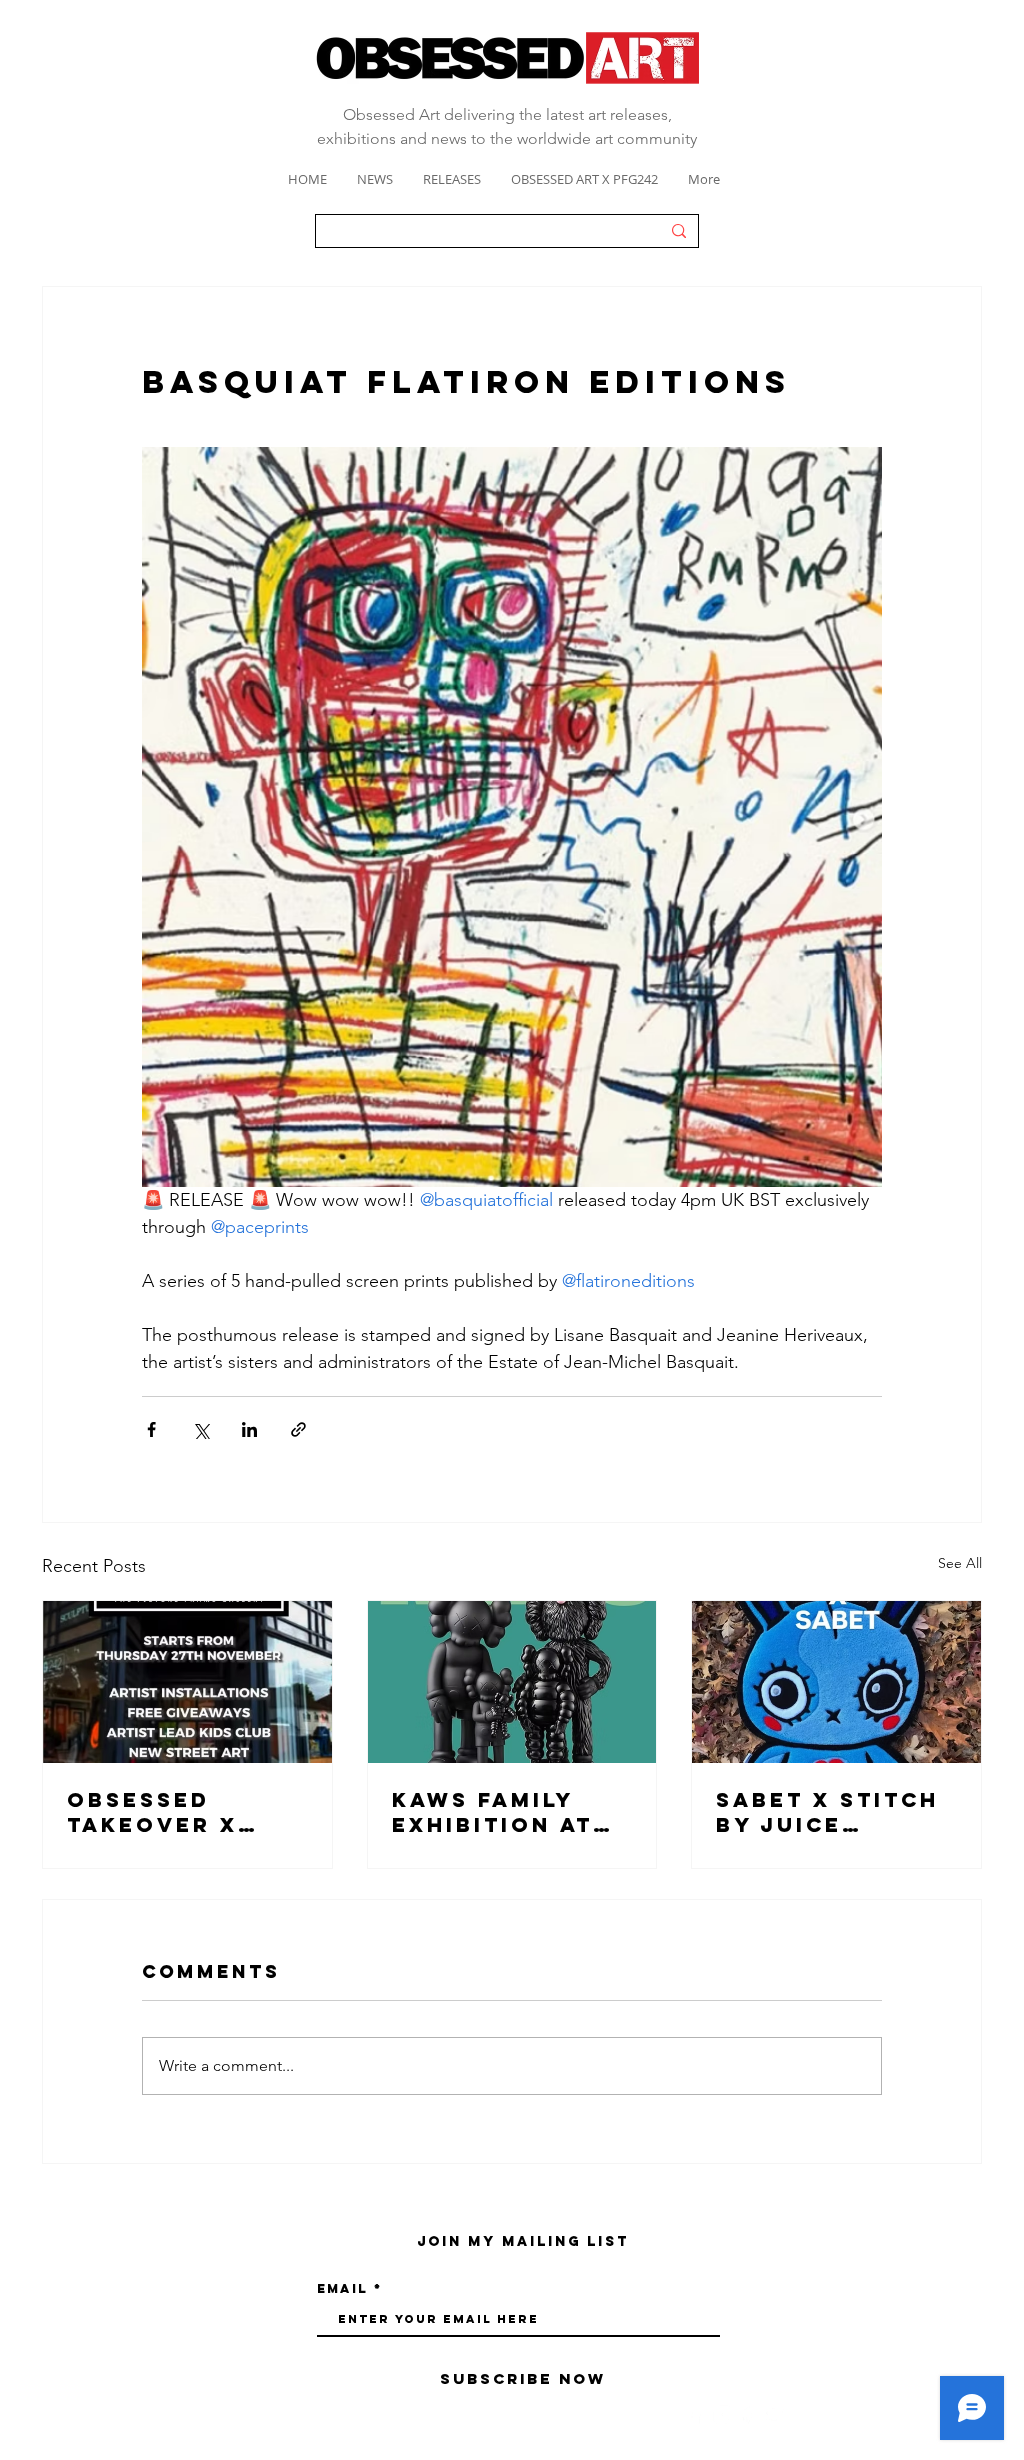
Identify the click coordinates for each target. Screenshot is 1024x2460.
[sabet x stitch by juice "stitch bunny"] (836, 1682)
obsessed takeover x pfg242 (152, 1812)
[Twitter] (776, 2414)
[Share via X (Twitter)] (200, 1429)
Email (342, 2288)
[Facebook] (695, 2414)
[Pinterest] (749, 2414)
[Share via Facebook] (151, 1429)
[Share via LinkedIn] (249, 1429)
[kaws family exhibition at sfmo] (512, 1682)
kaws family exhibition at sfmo (492, 1812)
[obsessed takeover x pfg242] (187, 1682)
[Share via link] (298, 1429)
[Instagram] (722, 2414)
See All (960, 1563)
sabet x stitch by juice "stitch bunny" (830, 1812)
